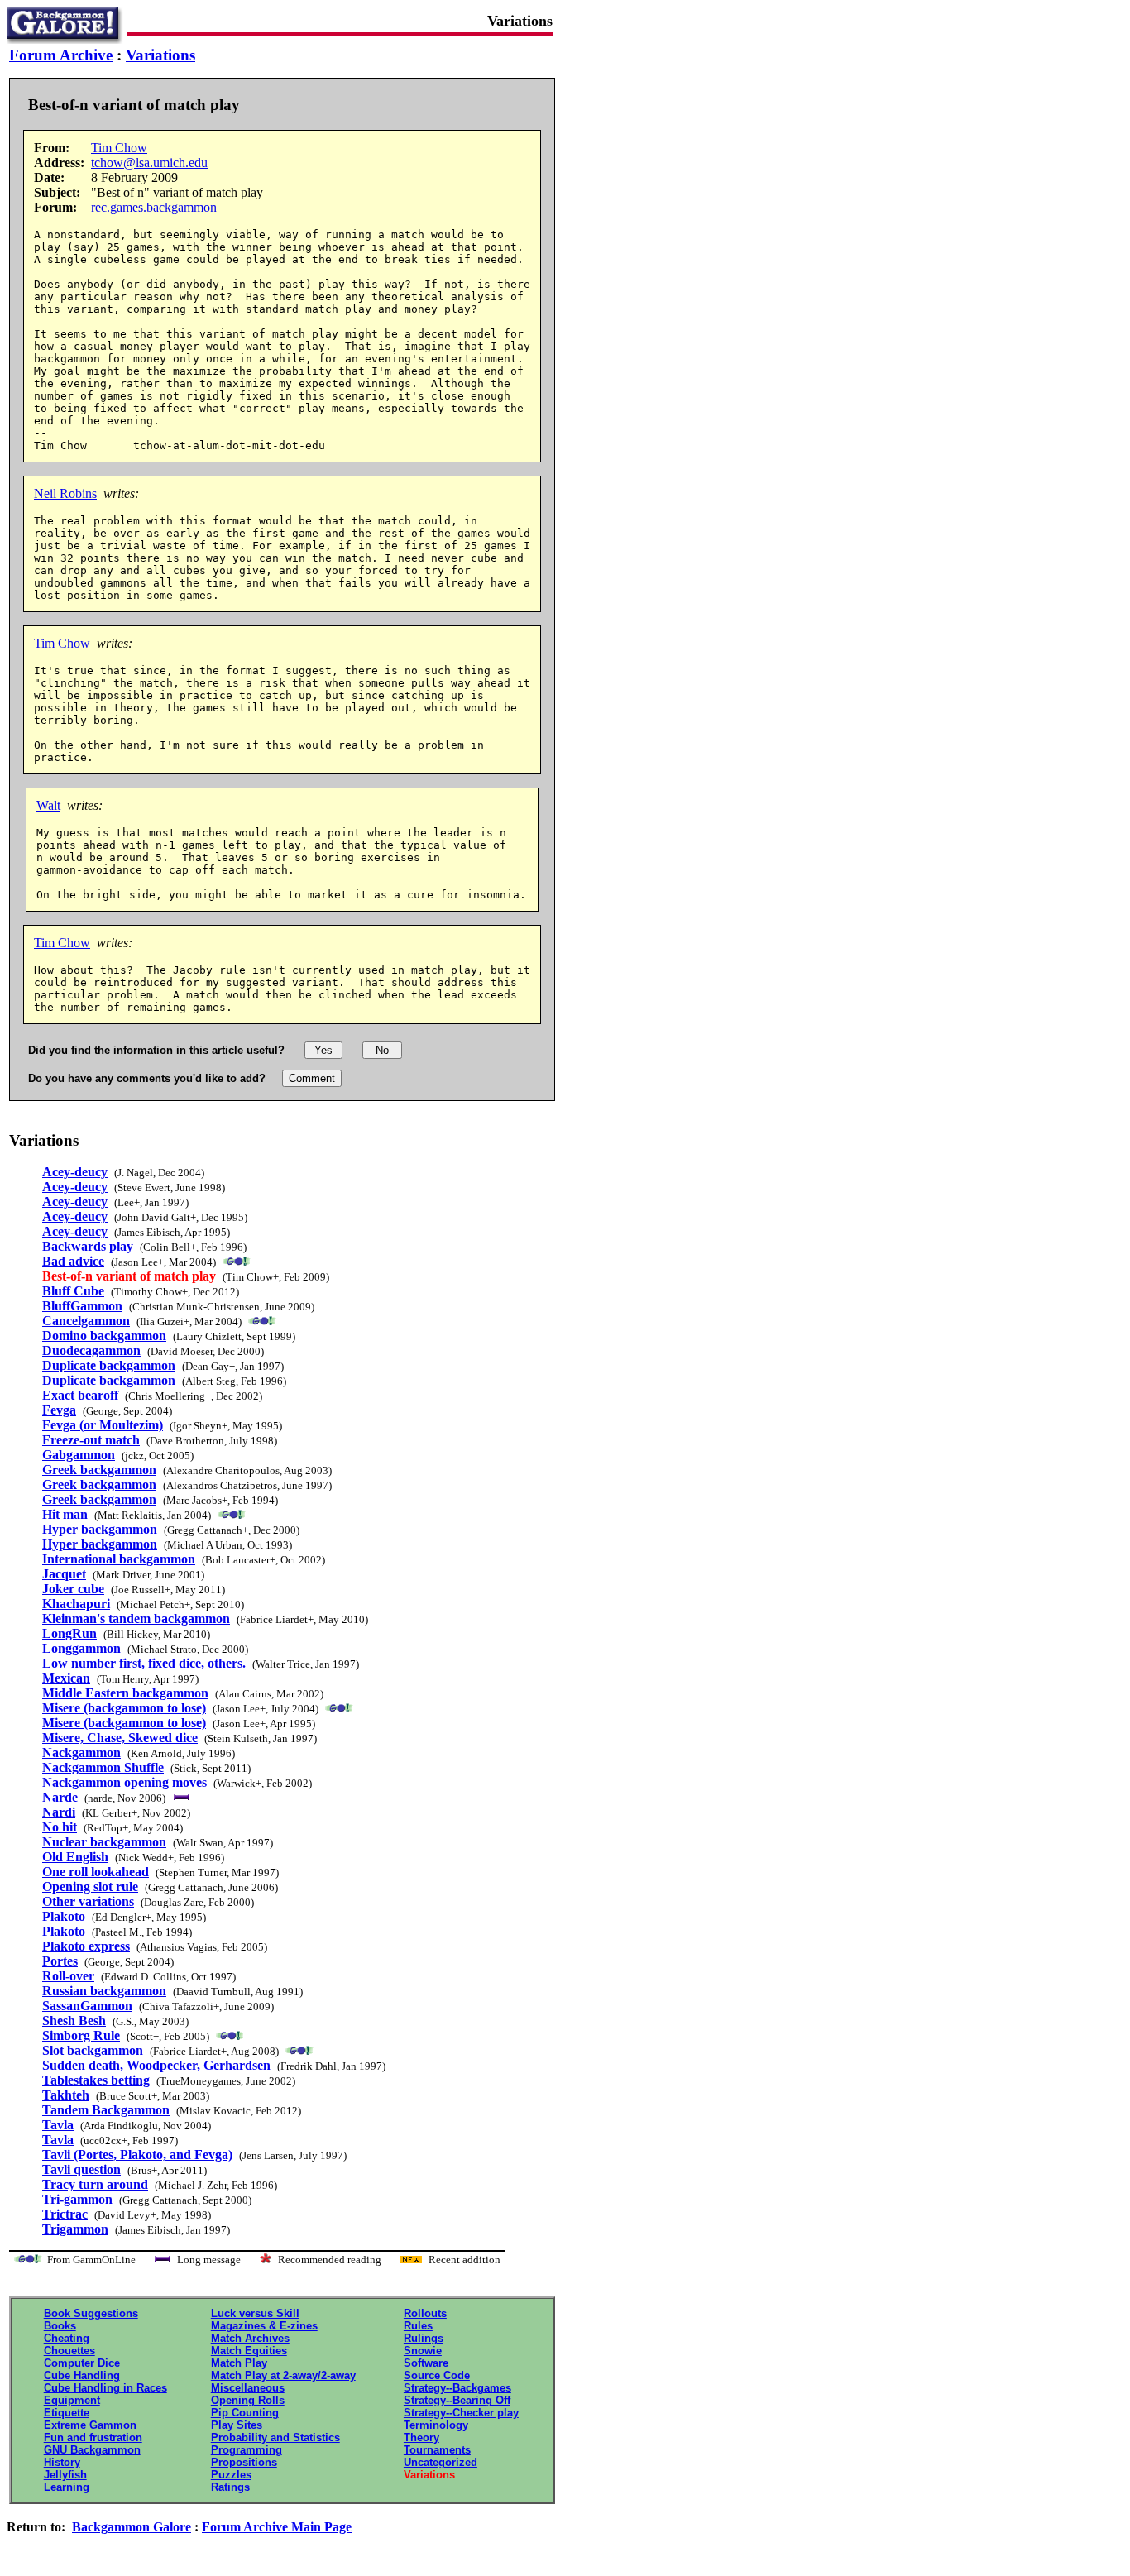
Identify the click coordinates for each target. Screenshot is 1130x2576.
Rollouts (425, 2313)
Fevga (59, 1410)
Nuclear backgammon (104, 1842)
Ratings (230, 2487)
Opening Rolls (248, 2400)
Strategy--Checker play (461, 2413)
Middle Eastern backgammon (125, 1693)
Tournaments (437, 2450)
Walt (48, 805)
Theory (421, 2437)
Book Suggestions (91, 2313)
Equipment (72, 2400)
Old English (75, 1857)
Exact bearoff (80, 1395)
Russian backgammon (104, 1991)
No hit (60, 1827)
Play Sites (237, 2425)
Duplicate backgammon (109, 1365)
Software (426, 2363)
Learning (67, 2487)
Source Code (437, 2375)
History (62, 2462)
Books (60, 2326)
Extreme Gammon (90, 2425)
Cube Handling (82, 2375)
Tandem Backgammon (106, 2110)
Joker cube (73, 1589)
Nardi (59, 1812)
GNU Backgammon (92, 2450)
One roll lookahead (96, 1872)
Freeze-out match (91, 1440)
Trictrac (65, 2214)
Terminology (436, 2425)
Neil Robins (65, 493)
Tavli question (81, 2169)
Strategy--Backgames (457, 2388)
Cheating (67, 2338)
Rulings (424, 2338)
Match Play (239, 2363)
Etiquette (67, 2413)
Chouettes (69, 2351)
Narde (60, 1797)
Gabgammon (79, 1455)
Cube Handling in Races (105, 2388)
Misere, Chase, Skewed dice (120, 1738)
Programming (247, 2450)
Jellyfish (65, 2475)
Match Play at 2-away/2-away (283, 2375)
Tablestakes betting (96, 2080)
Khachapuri (76, 1604)
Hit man (65, 1514)
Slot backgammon (93, 2050)
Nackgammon (81, 1752)
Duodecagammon (91, 1350)
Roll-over (68, 1976)
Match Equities (249, 2351)
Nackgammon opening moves (124, 1782)
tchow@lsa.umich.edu (149, 163)
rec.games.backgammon (154, 207)
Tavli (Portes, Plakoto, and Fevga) (137, 2155)
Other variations (88, 1901)
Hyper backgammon (100, 1529)
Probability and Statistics (275, 2437)
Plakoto (64, 1916)
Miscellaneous (248, 2388)
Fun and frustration (93, 2437)
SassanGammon (87, 2006)
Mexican (66, 1678)
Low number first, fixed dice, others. (144, 1663)
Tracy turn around (95, 2184)
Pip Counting (245, 2413)
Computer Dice (82, 2363)
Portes (60, 1961)
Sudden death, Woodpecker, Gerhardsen (156, 2065)
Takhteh (66, 2095)
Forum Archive (61, 55)
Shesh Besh (74, 2021)
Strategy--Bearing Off (457, 2400)
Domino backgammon (104, 1336)
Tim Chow (119, 148)
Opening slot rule (90, 1887)
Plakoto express (86, 1946)
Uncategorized (441, 2462)
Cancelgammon (86, 1321)
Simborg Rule (81, 2035)
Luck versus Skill (255, 2313)
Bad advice (73, 1261)
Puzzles (231, 2475)
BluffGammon (82, 1306)
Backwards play (88, 1246)
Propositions (244, 2462)
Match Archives (250, 2338)
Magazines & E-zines (264, 2326)
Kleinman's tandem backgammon (136, 1618)
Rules (418, 2326)
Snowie (423, 2351)
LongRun (69, 1633)
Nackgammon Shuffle (103, 1767)
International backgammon (119, 1559)
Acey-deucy (75, 1172)
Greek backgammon (99, 1470)
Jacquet (64, 1574)
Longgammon (81, 1648)
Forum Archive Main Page (277, 2527)
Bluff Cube (73, 1291)
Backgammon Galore (132, 2527)
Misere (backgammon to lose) (124, 1708)
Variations (160, 55)
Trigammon (75, 2229)
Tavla (58, 2125)
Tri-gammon (77, 2199)
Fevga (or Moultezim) (103, 1425)
